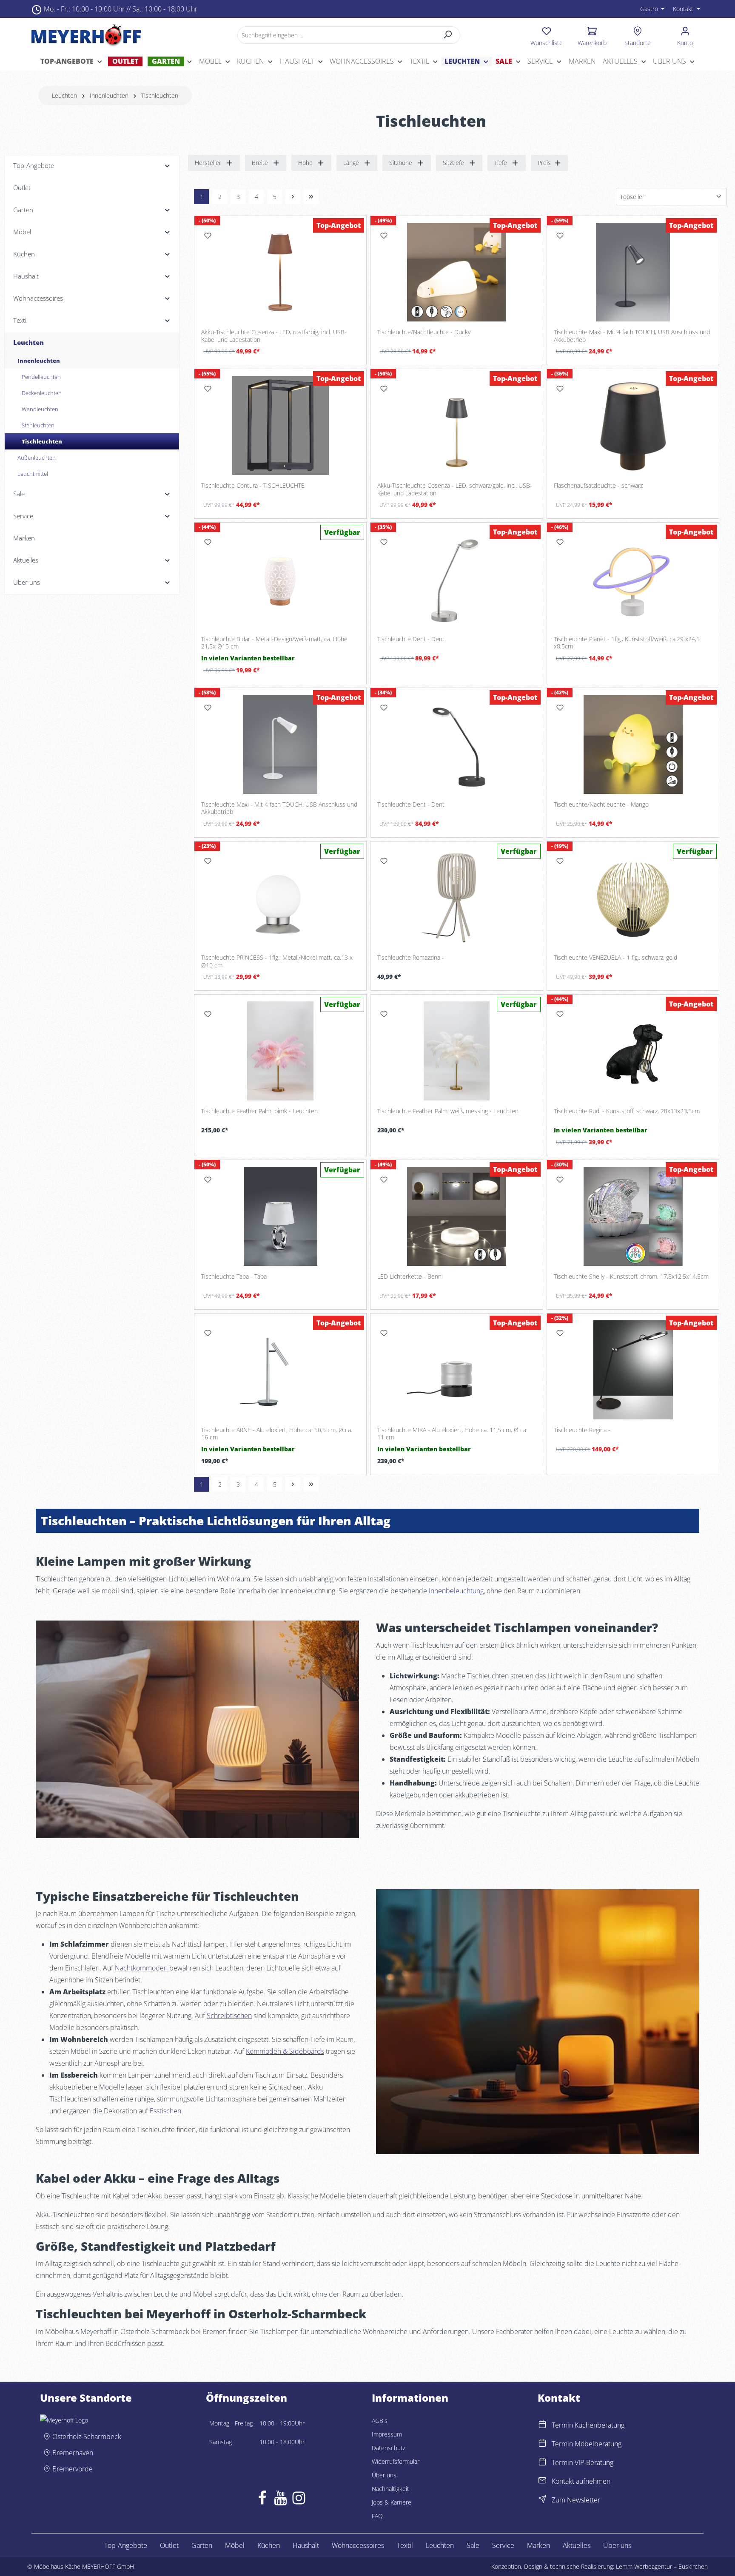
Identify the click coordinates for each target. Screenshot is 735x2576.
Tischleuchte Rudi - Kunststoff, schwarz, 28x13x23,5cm (627, 1111)
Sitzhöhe (401, 163)
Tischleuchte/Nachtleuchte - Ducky (424, 332)
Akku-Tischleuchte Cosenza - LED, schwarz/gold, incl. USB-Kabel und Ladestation (455, 489)
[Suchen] (448, 35)
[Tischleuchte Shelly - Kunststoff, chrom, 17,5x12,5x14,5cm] (633, 1216)
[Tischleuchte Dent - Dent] (456, 579)
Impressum (387, 2434)
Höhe (305, 163)
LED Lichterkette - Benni (410, 1277)
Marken (538, 2545)
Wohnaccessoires (358, 2545)
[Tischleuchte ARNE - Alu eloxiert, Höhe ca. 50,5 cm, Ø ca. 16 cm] (280, 1370)
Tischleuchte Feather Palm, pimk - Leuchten (259, 1111)
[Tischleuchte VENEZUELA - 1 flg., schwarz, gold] (633, 898)
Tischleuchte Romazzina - (411, 958)
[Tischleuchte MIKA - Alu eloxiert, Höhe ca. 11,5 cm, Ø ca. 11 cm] (456, 1370)
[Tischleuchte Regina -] (633, 1370)
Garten (202, 2545)
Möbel (235, 2545)
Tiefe (501, 163)
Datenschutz (389, 2448)
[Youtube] (281, 2500)
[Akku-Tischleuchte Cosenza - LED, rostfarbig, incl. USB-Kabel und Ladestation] (280, 272)
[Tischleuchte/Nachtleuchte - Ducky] (456, 272)
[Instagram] (299, 2500)
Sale (473, 2545)
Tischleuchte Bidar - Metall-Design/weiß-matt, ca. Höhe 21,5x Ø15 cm (274, 643)
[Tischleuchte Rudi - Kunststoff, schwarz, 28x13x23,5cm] (633, 1051)
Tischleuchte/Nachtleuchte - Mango (601, 805)
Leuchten (440, 2545)
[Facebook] (262, 2500)
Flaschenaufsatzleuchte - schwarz (598, 486)
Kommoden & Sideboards (285, 2051)
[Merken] (208, 236)
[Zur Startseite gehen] (86, 35)
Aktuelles (577, 2545)
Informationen (410, 2398)
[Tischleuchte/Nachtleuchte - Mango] (633, 744)
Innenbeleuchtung (456, 1591)
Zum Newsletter (576, 2500)
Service (503, 2545)
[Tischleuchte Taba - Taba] (280, 1216)
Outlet (169, 2545)
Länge (351, 163)
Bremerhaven (73, 2453)
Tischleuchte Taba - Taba (234, 1277)
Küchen (269, 2545)
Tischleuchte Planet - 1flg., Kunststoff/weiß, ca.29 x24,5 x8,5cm (627, 643)
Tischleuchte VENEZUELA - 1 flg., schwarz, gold (615, 958)
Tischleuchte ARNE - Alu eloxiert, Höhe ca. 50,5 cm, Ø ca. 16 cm (277, 1434)
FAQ (377, 2516)
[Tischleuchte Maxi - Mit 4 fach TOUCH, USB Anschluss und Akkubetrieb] (633, 272)
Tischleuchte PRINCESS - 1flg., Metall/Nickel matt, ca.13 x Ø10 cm (277, 961)
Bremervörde (73, 2469)
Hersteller (208, 163)
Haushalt (306, 2545)
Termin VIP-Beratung (583, 2462)
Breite (260, 163)
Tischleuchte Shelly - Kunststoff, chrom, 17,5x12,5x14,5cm (631, 1277)
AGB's (380, 2421)
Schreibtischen (229, 2016)
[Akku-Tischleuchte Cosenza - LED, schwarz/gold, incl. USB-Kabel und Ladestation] (456, 425)
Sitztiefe (453, 163)
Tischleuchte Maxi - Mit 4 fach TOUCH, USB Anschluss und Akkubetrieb (632, 336)
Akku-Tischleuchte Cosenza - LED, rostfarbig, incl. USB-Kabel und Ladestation (274, 336)
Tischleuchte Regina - (582, 1430)
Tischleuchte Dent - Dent (411, 639)
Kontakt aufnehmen (581, 2481)
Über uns (384, 2475)
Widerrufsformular (396, 2461)
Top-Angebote (126, 2545)
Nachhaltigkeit (390, 2489)
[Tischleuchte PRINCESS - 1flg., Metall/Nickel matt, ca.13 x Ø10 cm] (280, 898)
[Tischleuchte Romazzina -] (456, 898)
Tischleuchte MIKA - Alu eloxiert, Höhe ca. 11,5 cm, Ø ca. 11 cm (452, 1434)
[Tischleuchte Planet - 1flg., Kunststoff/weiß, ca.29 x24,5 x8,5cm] (633, 579)
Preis (544, 163)
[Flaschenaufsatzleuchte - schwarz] (633, 425)
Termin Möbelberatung (587, 2444)
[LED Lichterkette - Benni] (456, 1216)
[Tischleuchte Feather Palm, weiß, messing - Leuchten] (456, 1051)
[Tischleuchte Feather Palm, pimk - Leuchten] (280, 1051)
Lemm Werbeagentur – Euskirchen (662, 2566)
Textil (405, 2545)
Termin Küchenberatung (588, 2425)
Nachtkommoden (141, 1968)
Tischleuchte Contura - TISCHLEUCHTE (253, 486)
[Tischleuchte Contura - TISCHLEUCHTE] (280, 425)
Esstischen (165, 2111)
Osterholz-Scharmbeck (87, 2437)
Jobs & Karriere (392, 2502)
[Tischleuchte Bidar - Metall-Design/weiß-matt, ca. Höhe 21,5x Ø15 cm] (280, 579)
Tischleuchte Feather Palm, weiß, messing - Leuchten (448, 1111)
